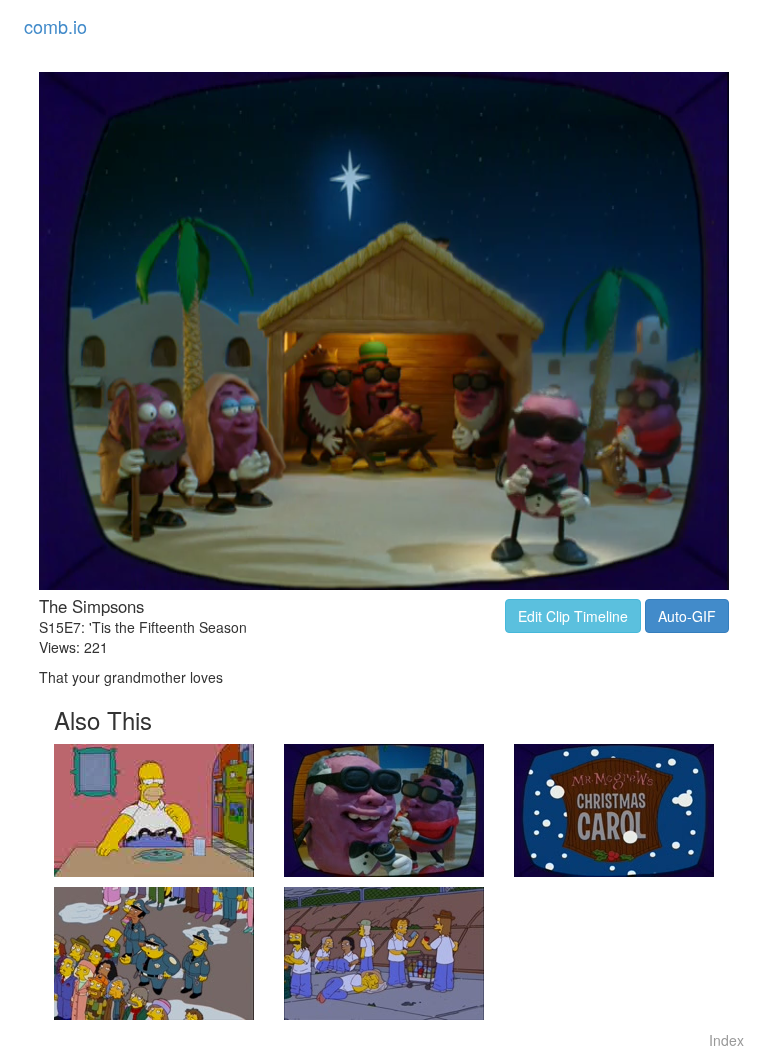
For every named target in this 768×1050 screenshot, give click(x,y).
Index (726, 1040)
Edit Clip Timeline (573, 616)
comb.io (55, 26)
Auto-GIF (687, 616)
